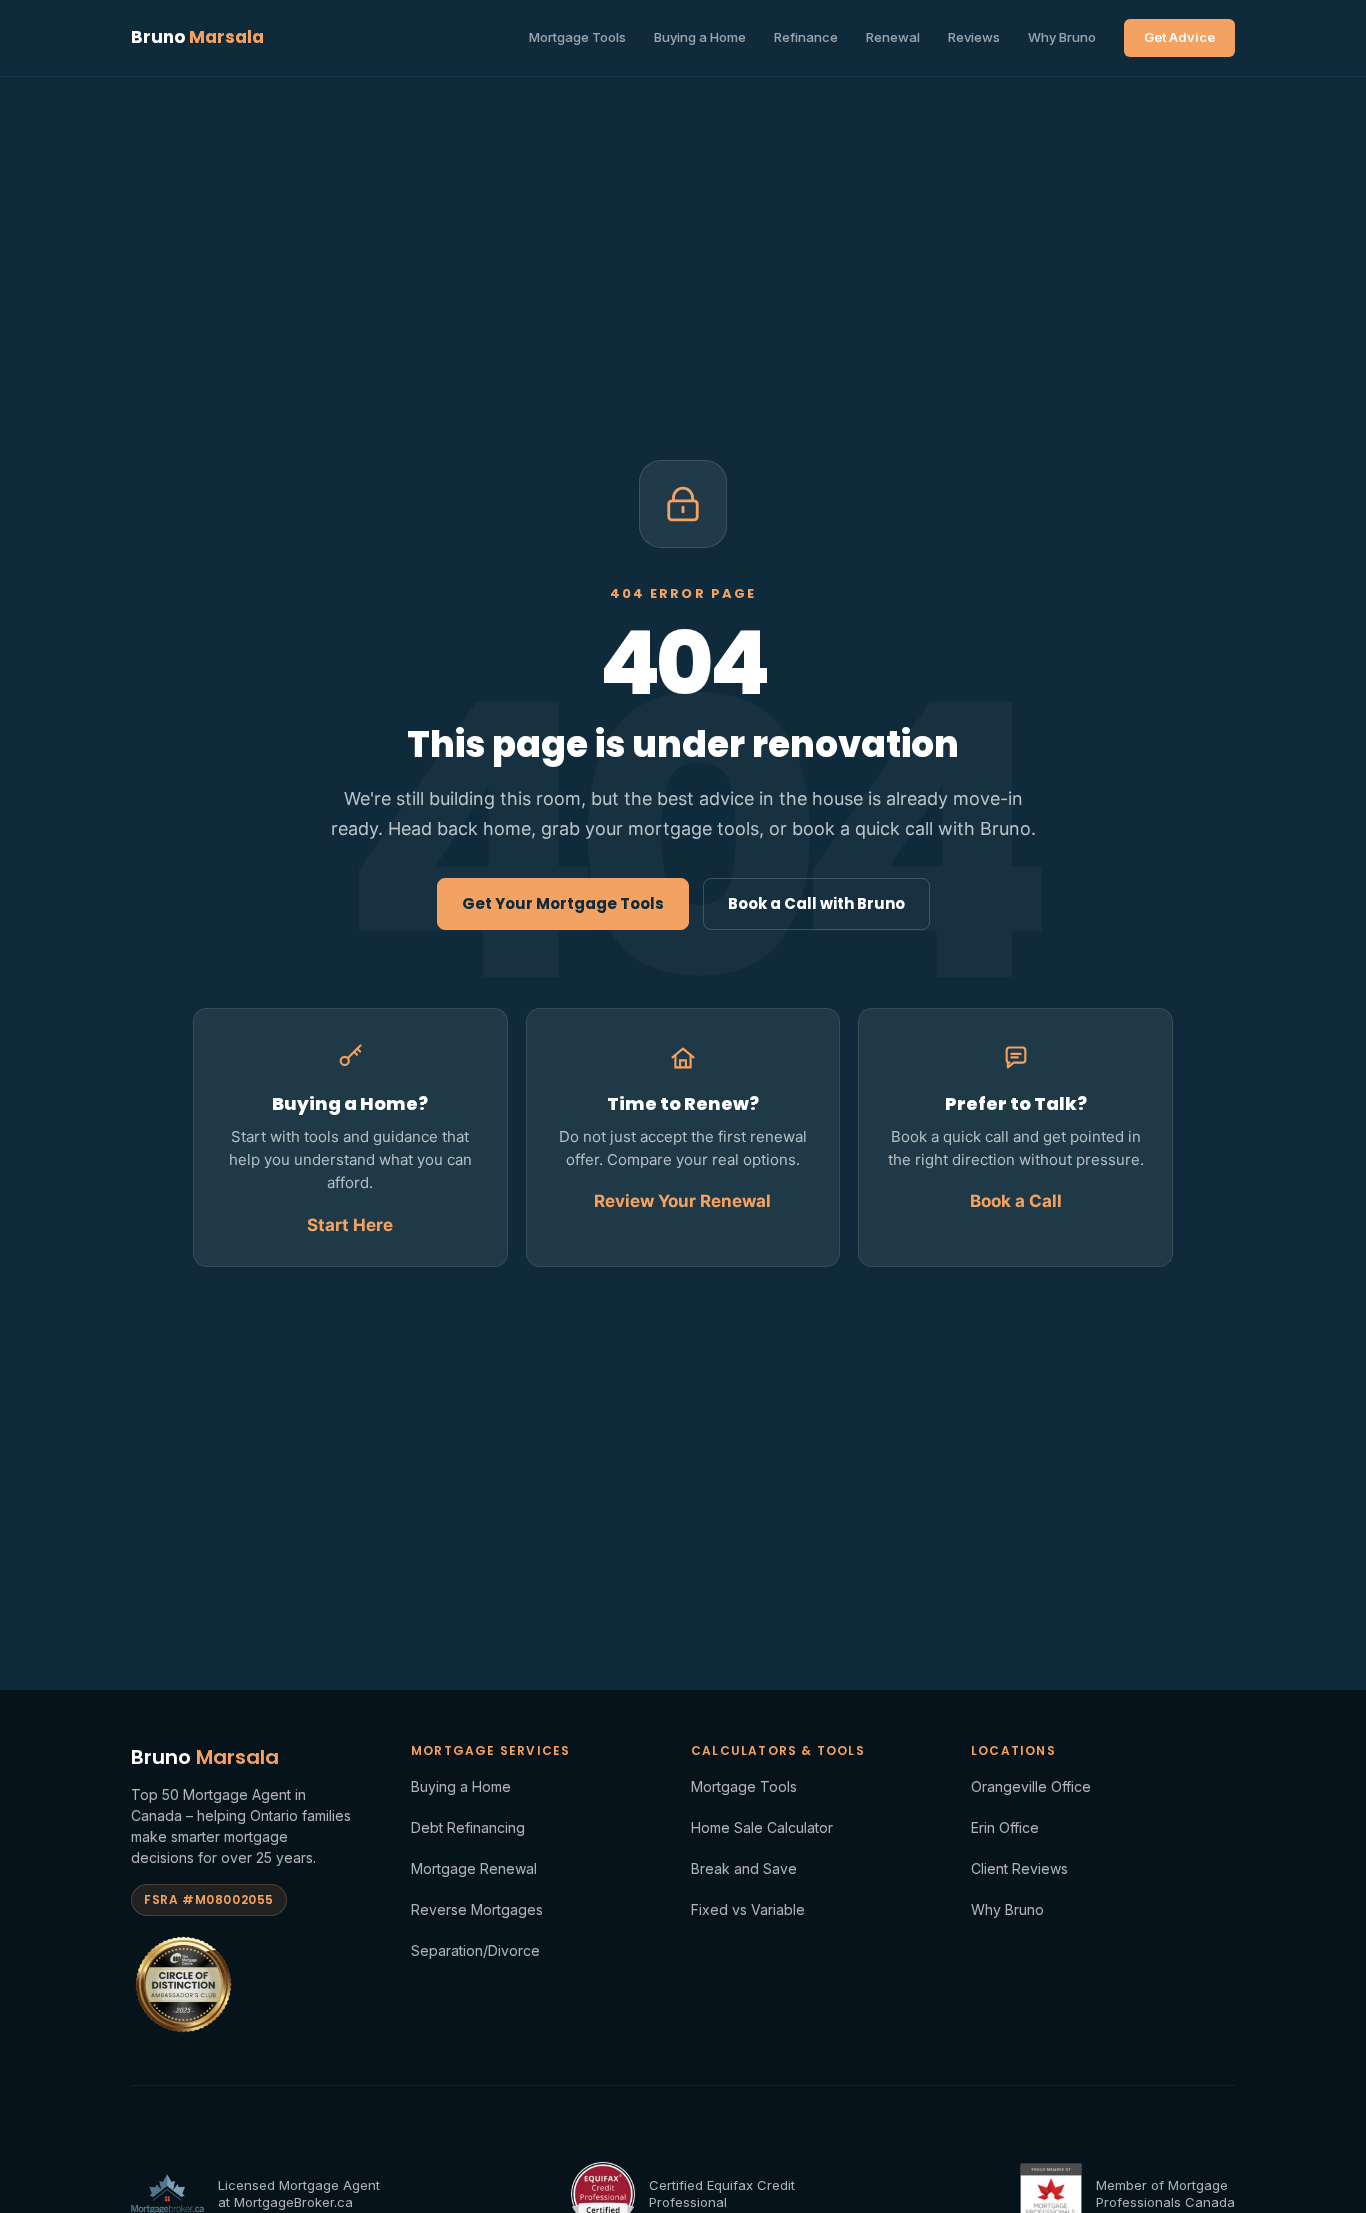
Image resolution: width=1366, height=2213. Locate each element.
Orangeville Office (1031, 1786)
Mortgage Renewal (474, 1868)
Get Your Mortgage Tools (563, 903)
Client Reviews (1019, 1868)
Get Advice (1179, 37)
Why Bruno (1062, 37)
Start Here (350, 1225)
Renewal (893, 37)
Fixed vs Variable (748, 1909)
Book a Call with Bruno (816, 903)
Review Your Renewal (682, 1201)
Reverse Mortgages (477, 1909)
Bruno (197, 37)
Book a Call (1016, 1201)
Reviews (974, 37)
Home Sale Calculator (762, 1827)
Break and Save (744, 1868)
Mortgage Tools (577, 37)
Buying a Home (700, 37)
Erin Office (1005, 1827)
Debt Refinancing (468, 1827)
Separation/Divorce (475, 1950)
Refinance (806, 37)
